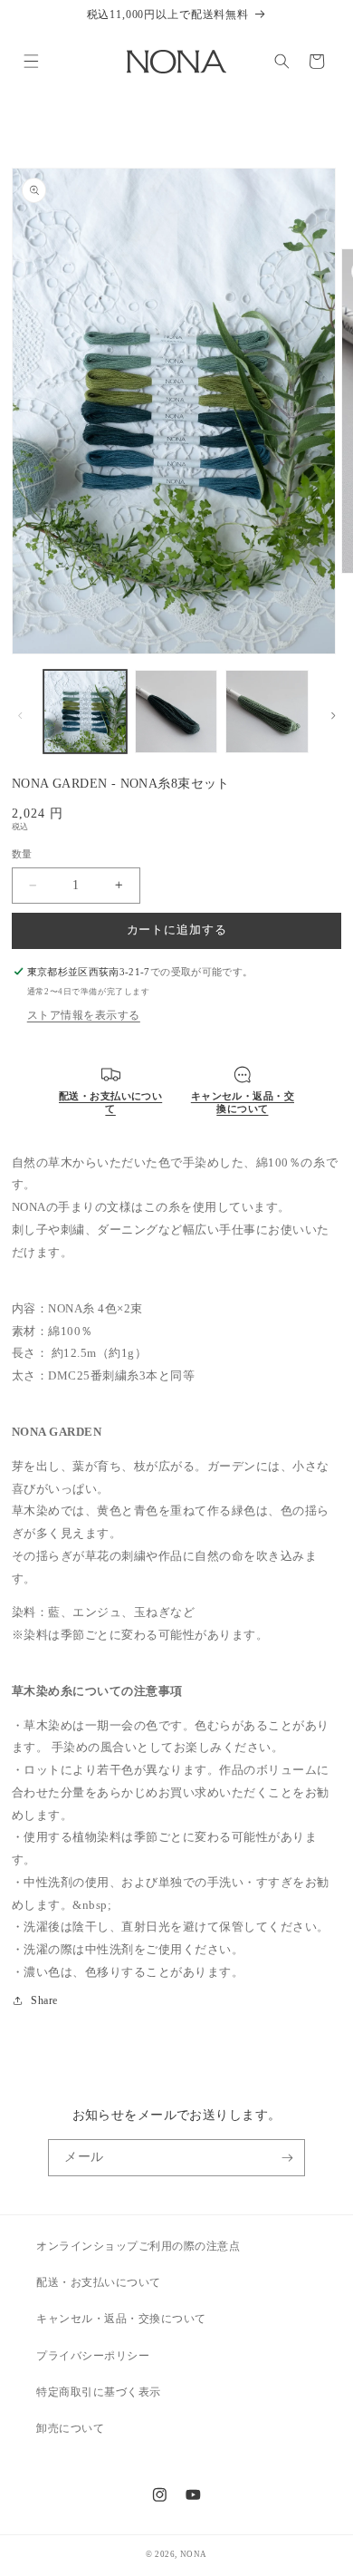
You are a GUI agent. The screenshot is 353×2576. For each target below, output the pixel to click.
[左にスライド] (20, 715)
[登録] (287, 2157)
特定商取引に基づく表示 (99, 2392)
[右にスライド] (333, 715)
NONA (194, 2554)
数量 (22, 854)
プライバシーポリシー (93, 2356)
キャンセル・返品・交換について (121, 2319)
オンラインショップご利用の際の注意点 (138, 2246)
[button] (30, 61)
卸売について (70, 2428)
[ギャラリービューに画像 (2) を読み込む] (176, 712)
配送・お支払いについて (99, 2282)
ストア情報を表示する (84, 1015)
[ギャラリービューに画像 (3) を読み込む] (267, 712)
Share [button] (44, 2000)
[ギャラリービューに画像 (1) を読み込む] (85, 712)
